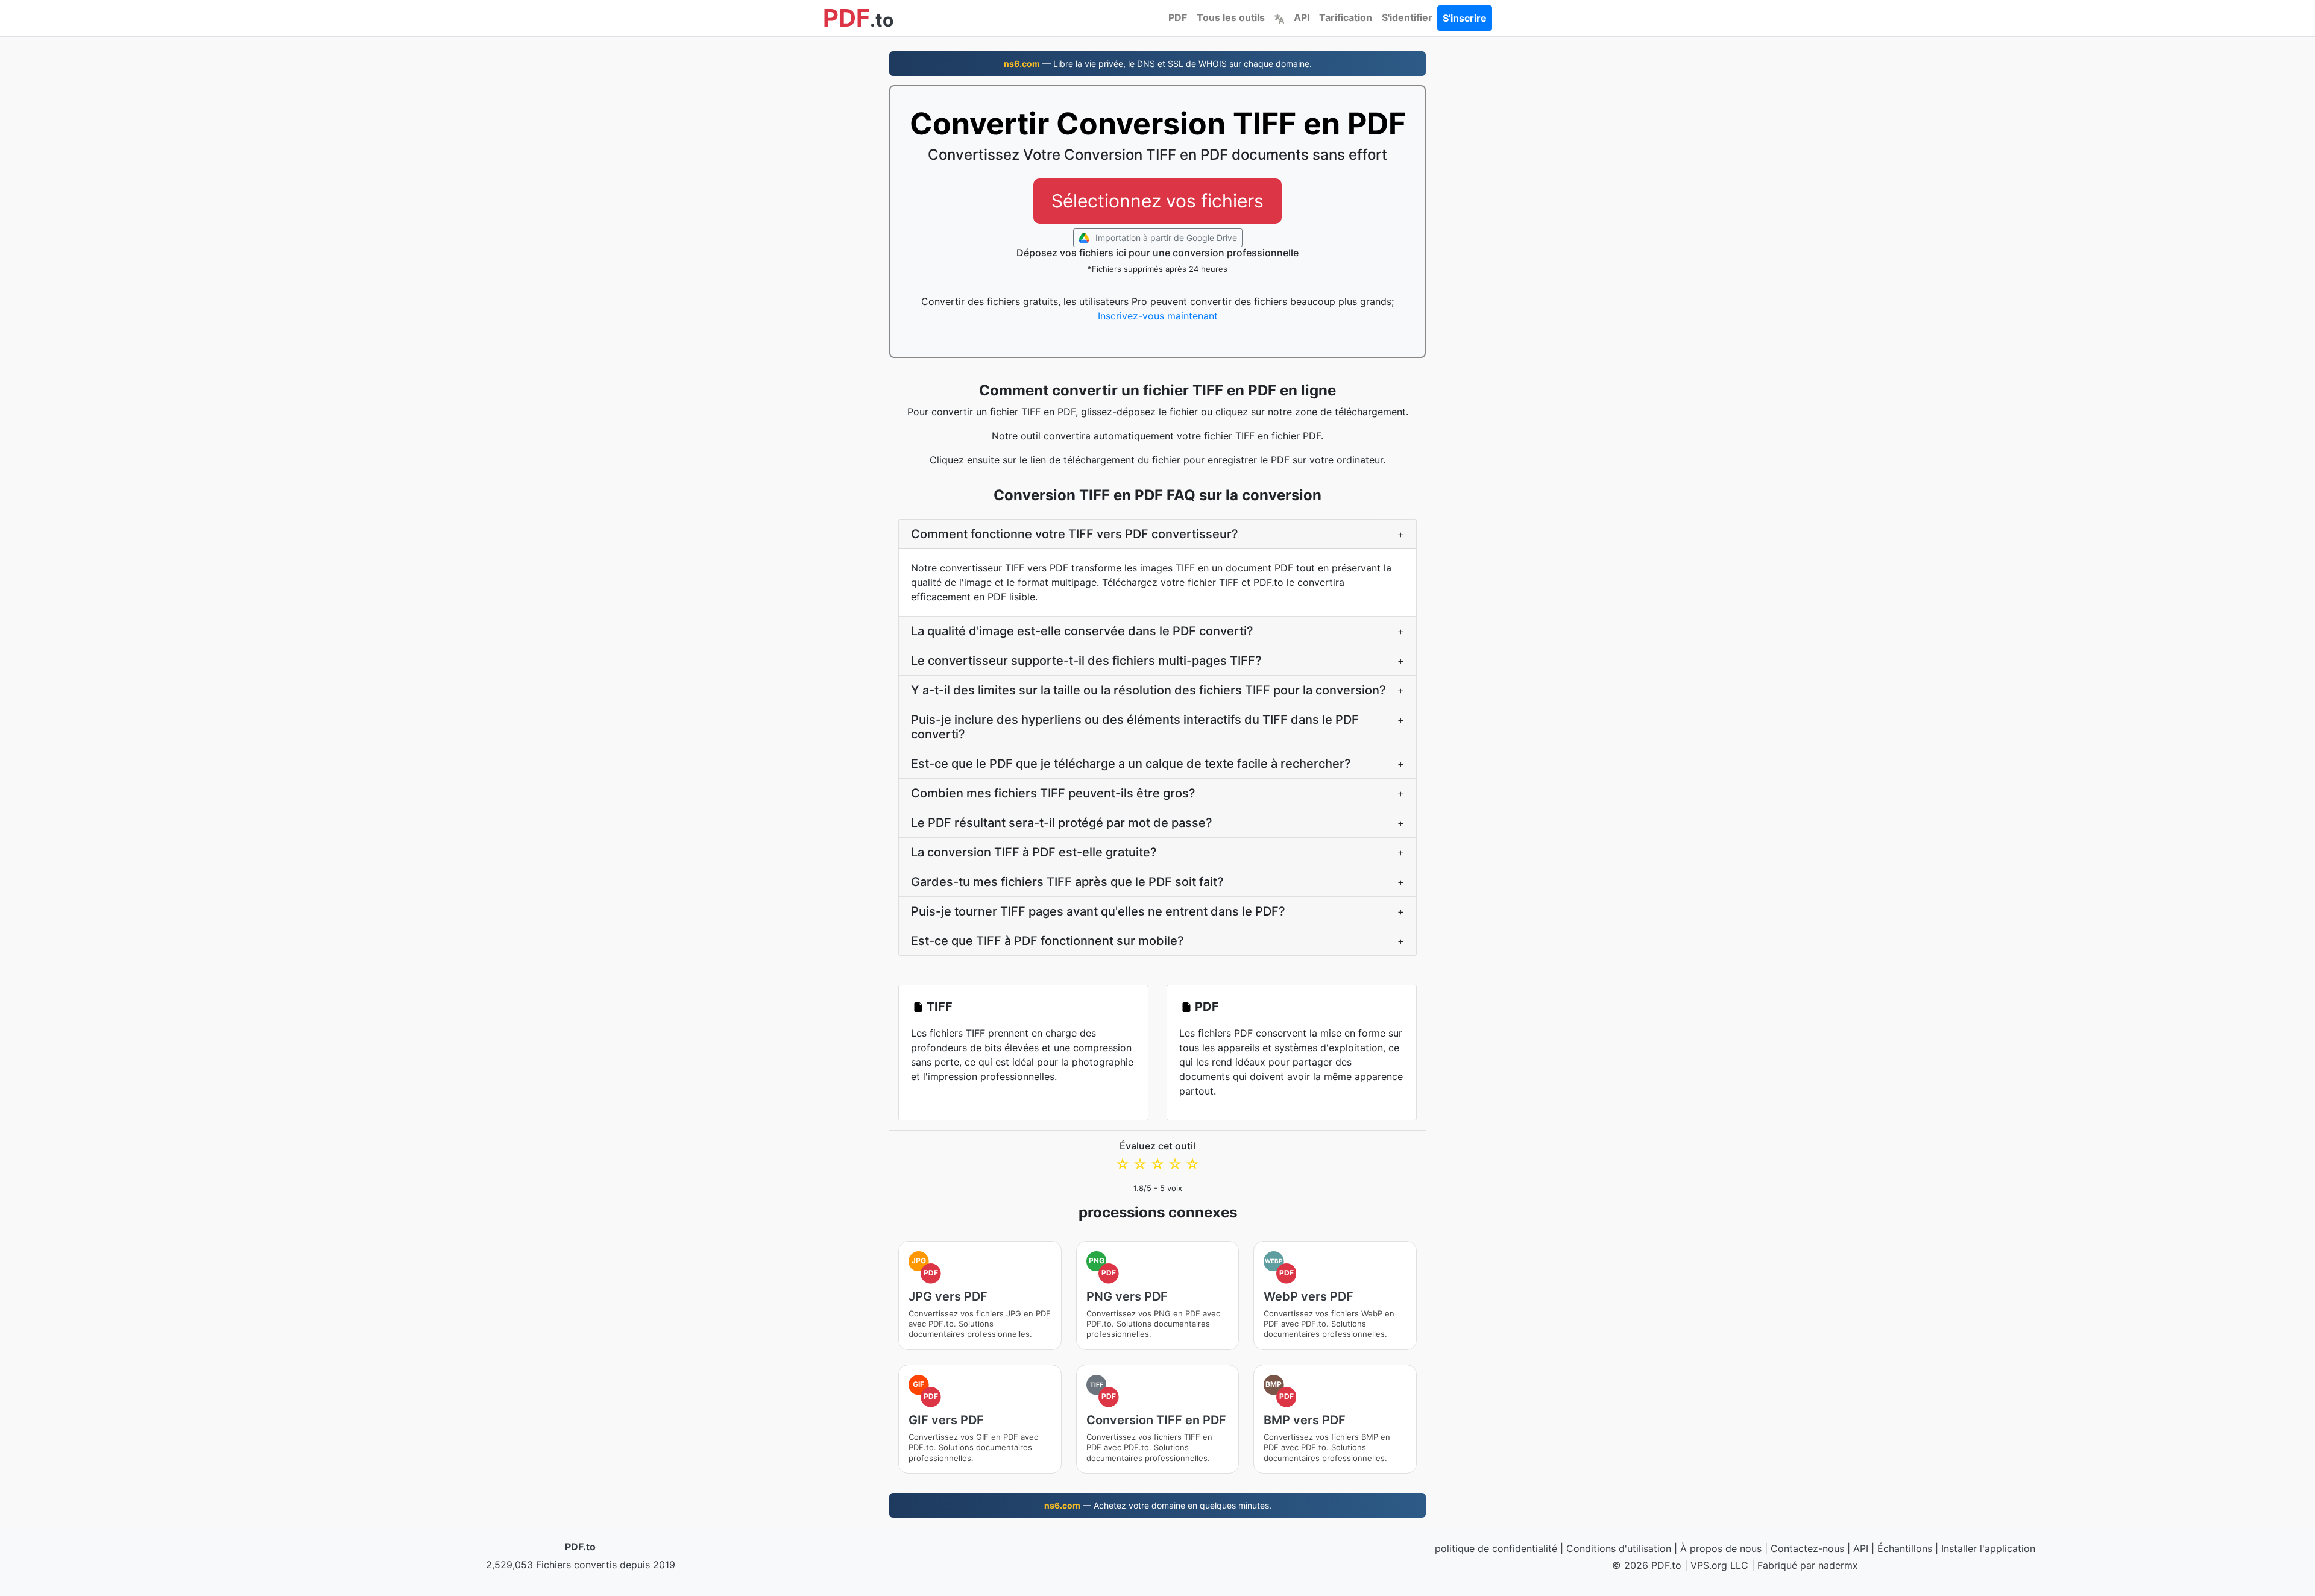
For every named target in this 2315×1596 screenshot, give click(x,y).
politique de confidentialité (1496, 1548)
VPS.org (1709, 1565)
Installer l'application (1988, 1548)
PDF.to (580, 1547)
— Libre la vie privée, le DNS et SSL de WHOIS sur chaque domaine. (1158, 64)
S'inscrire (1465, 18)
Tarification (1346, 17)
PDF (1178, 17)
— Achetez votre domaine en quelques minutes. (1158, 1505)
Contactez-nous (1807, 1548)
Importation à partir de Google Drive (1165, 238)
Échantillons (1905, 1548)
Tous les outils (1231, 17)
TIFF (940, 1007)
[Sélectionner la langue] (1279, 17)
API (1302, 17)
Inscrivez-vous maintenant (1158, 316)
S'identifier (1407, 17)
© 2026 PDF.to (1647, 1565)
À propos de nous (1721, 1548)
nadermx (1838, 1565)
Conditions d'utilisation (1619, 1548)
